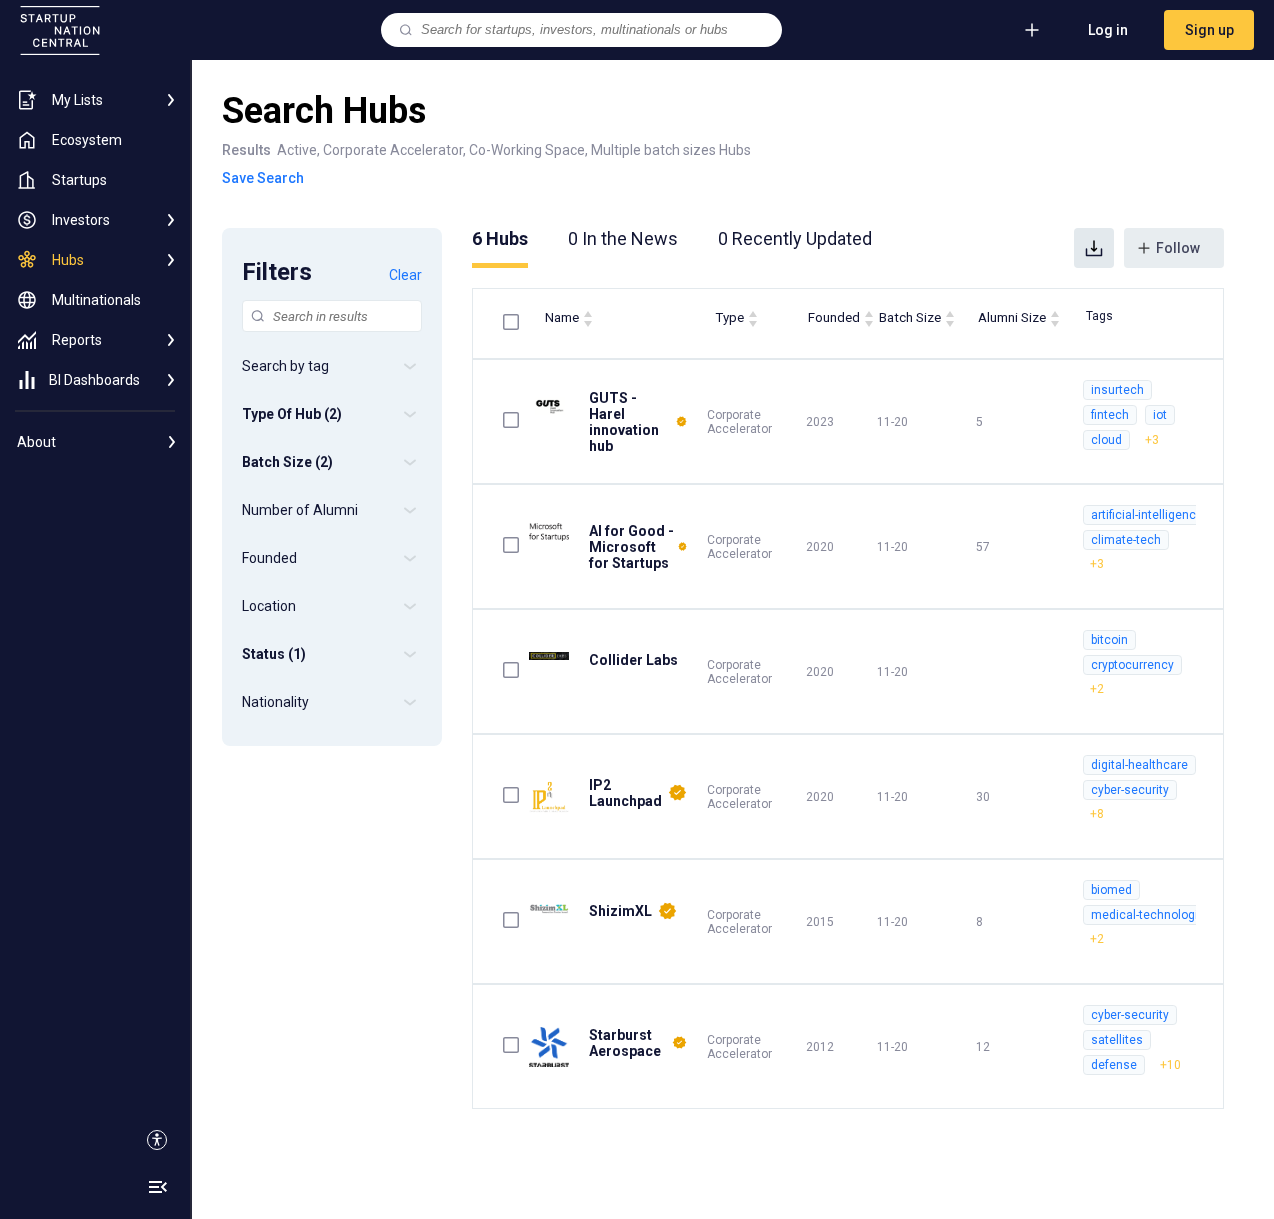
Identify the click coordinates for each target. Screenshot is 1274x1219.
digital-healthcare (1139, 765)
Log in (1108, 30)
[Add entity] (1032, 30)
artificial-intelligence (1147, 515)
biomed (1111, 890)
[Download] (1094, 248)
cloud (1106, 440)
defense (1114, 1065)
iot (1160, 415)
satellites (1117, 1040)
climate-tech (1126, 540)
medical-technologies (1151, 915)
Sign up (1209, 30)
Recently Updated (795, 238)
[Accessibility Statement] (157, 1140)
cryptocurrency (1132, 665)
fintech (1110, 415)
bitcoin (1109, 640)
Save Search (263, 178)
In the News (623, 238)
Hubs (500, 238)
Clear (405, 275)
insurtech (1117, 390)
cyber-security (1130, 790)
